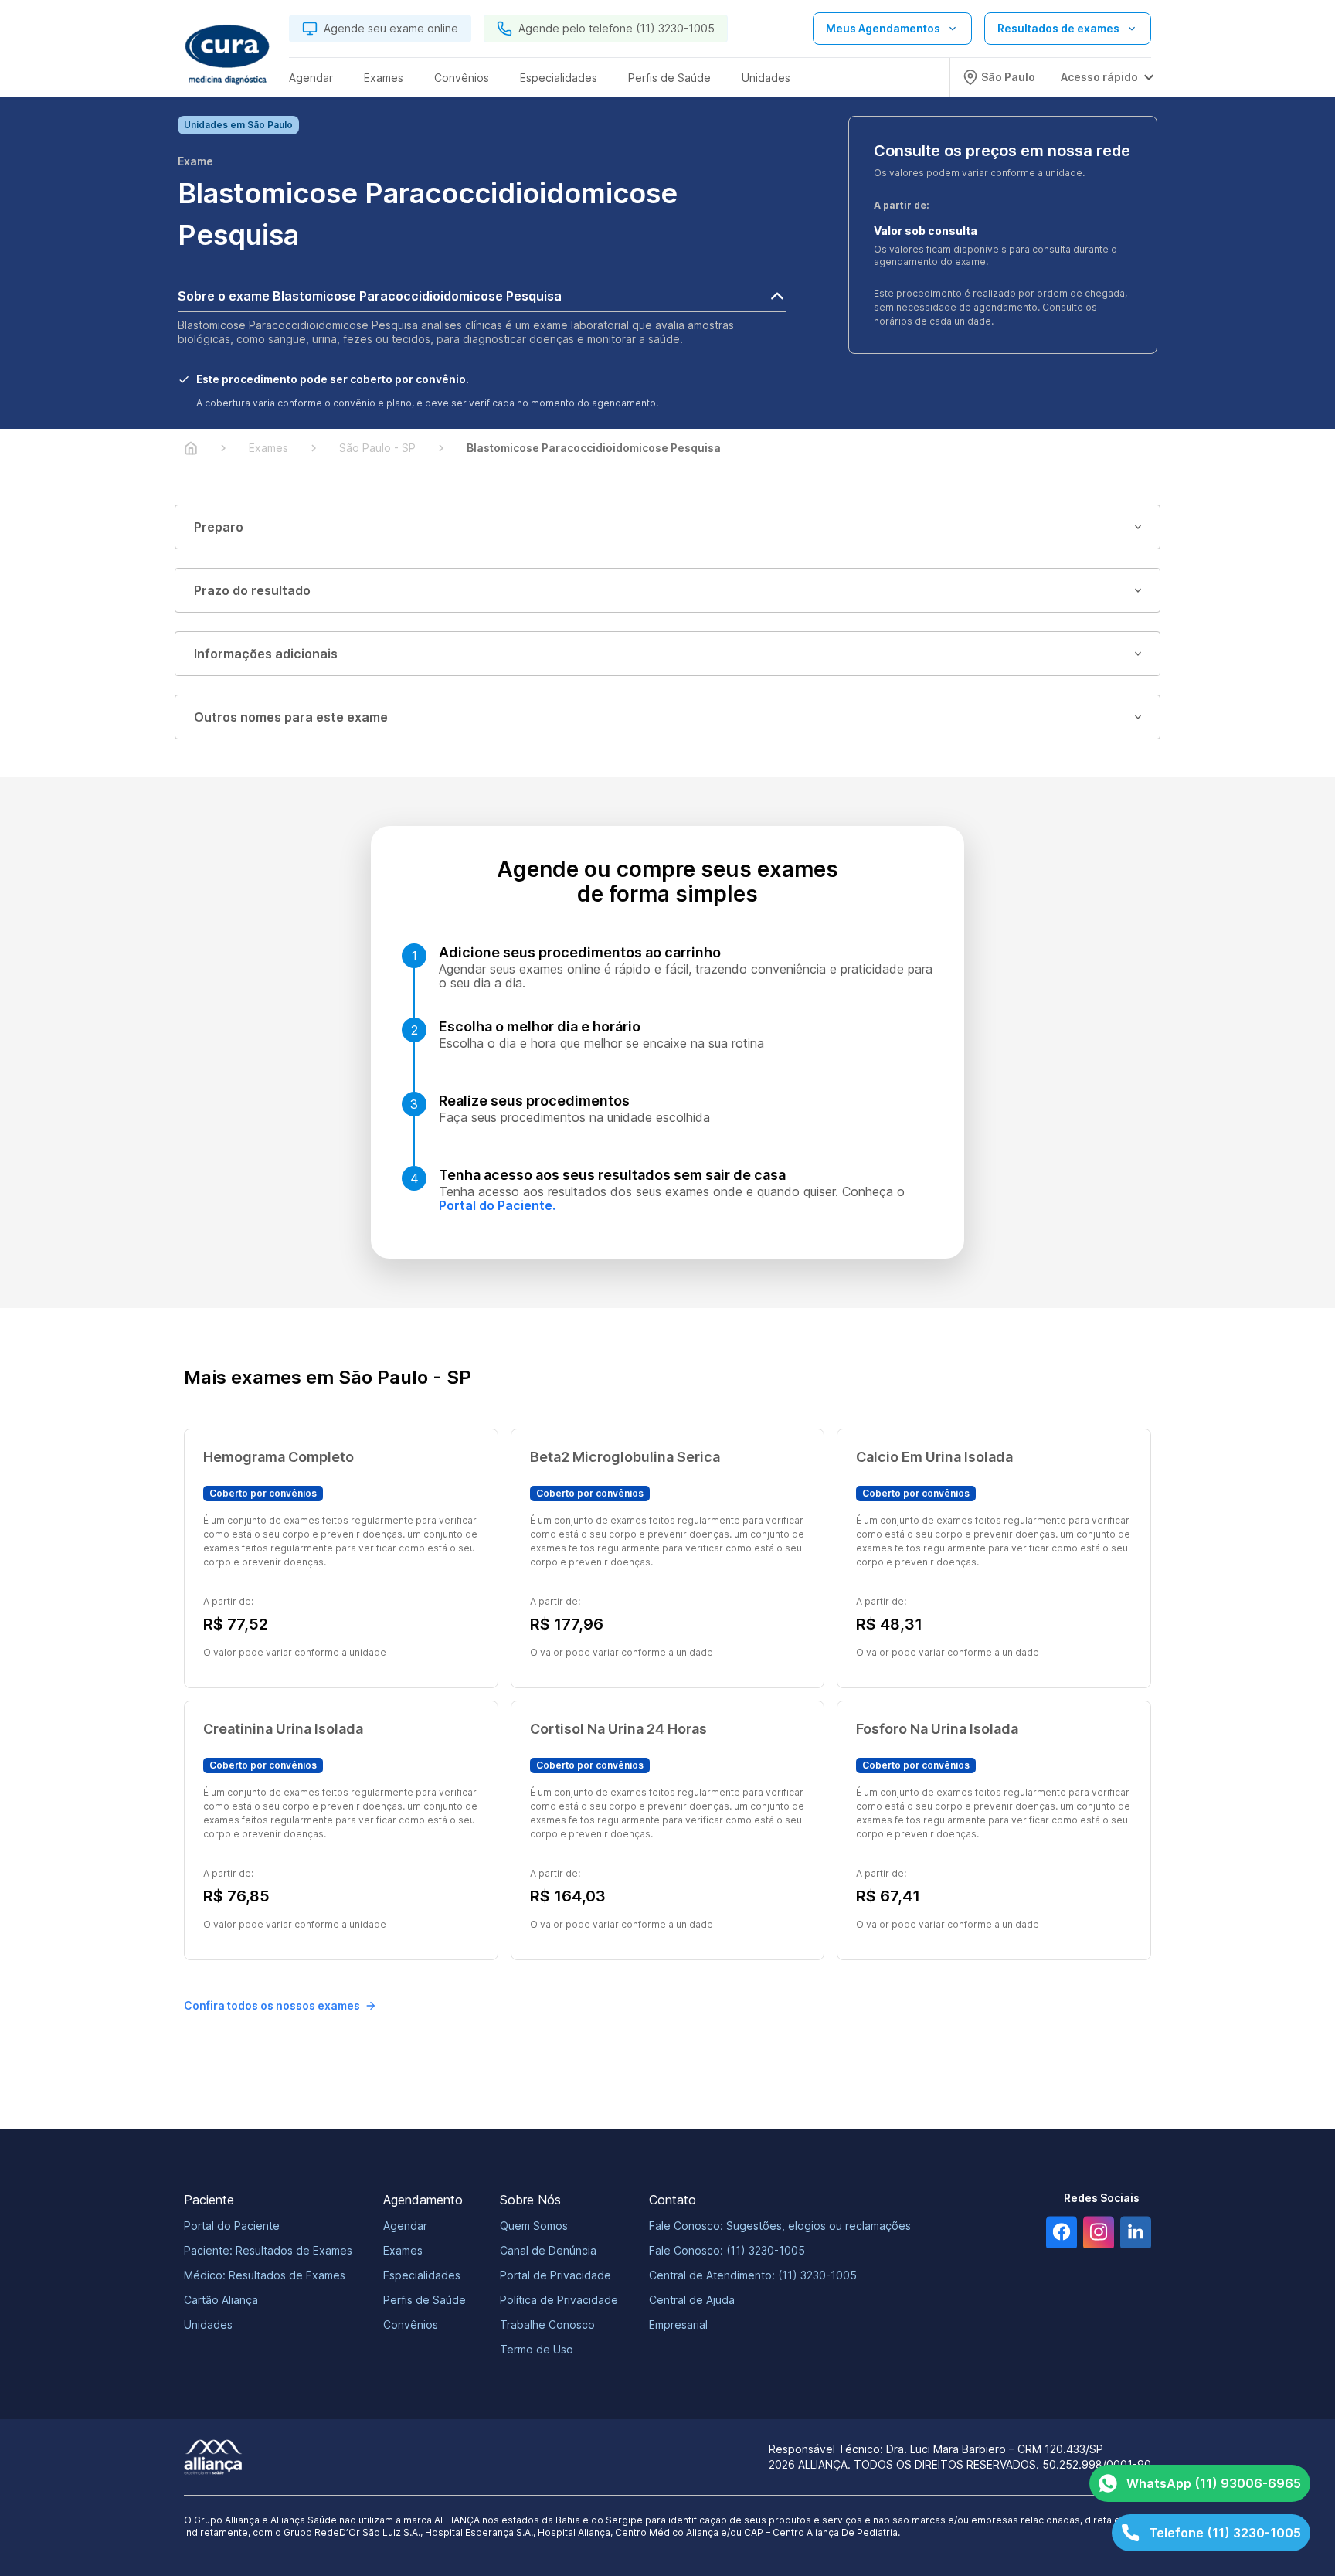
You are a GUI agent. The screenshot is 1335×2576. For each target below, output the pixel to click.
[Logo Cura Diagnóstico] (227, 55)
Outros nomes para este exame (291, 717)
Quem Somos (534, 2226)
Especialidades (422, 2275)
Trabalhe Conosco (547, 2325)
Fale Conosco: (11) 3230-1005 (727, 2250)
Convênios (411, 2325)
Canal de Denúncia (548, 2250)
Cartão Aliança (221, 2300)
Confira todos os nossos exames (272, 2005)
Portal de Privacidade (555, 2275)
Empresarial (678, 2325)
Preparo (219, 527)
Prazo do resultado (252, 590)
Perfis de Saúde (425, 2300)
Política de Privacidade (559, 2300)
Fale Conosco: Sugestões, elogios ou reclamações (780, 2226)
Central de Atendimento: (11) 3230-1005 (753, 2275)
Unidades (208, 2325)
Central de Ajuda (692, 2300)
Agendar (405, 2226)
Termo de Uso (537, 2349)
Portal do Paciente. (497, 1205)
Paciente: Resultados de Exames (268, 2250)
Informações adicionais (266, 654)
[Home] (191, 448)
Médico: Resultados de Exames (265, 2275)
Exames (403, 2250)
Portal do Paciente (232, 2226)
